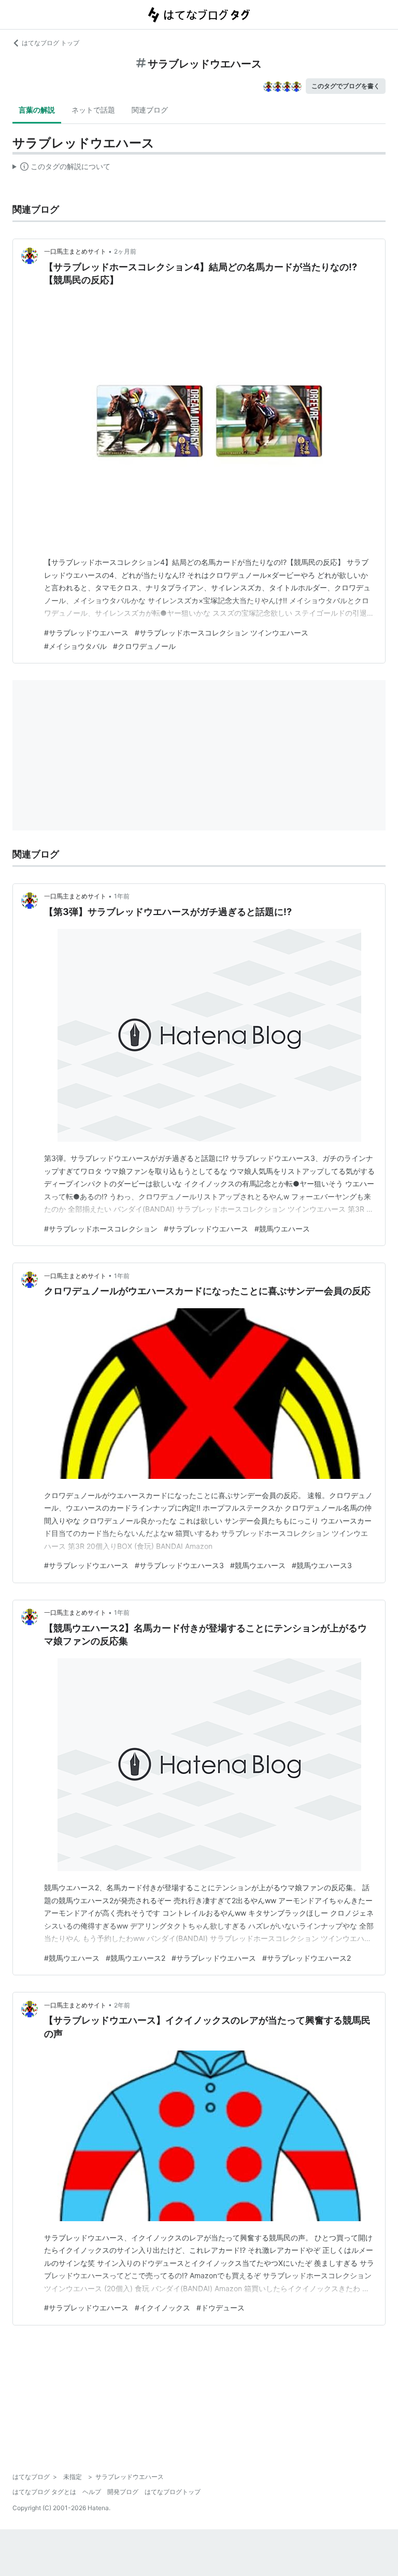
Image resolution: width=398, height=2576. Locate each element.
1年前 (122, 896)
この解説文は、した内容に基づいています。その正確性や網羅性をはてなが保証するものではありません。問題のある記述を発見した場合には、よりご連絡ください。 (61, 169)
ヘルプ (92, 2492)
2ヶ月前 (125, 251)
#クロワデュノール (144, 646)
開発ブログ (123, 2492)
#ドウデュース (221, 2308)
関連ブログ (150, 110)
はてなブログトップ (173, 2492)
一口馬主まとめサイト (75, 251)
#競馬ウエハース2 (136, 1958)
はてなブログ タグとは (44, 2492)
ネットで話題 (93, 110)
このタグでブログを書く (346, 86)
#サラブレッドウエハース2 (307, 1958)
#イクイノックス (162, 2308)
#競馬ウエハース (282, 1229)
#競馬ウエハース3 (322, 1565)
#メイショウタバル (75, 646)
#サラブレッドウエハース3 (179, 1565)
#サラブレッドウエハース (86, 633)
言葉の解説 (37, 110)
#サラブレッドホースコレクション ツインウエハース (222, 633)
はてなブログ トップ (51, 43)
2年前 (122, 2005)
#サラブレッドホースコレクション (101, 1229)
